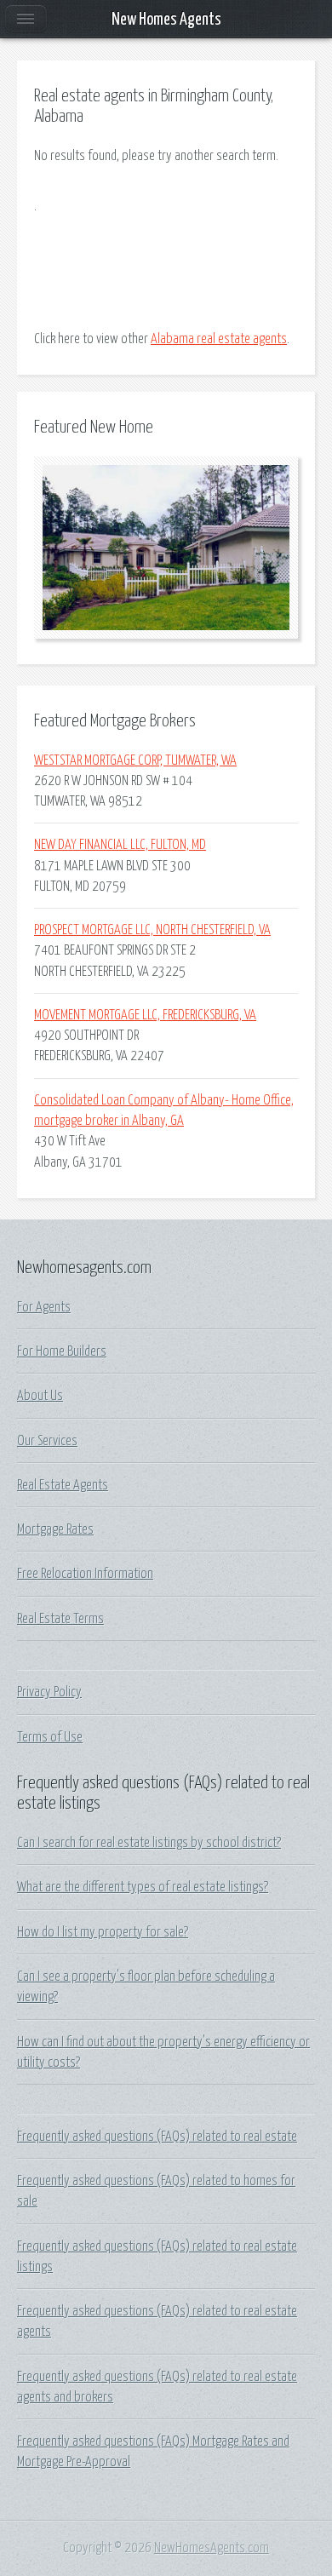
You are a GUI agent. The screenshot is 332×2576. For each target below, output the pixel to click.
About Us (40, 1396)
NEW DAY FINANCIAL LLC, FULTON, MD (120, 845)
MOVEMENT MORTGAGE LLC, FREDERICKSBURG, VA (145, 1015)
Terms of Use (50, 1737)
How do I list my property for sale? (103, 1932)
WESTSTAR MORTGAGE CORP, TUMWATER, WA (135, 760)
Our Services (47, 1441)
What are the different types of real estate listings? (143, 1887)
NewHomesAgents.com (212, 2548)
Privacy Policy (49, 1692)
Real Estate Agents (63, 1485)
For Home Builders (62, 1351)
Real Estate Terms (60, 1619)
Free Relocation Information (85, 1574)
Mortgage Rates (55, 1529)
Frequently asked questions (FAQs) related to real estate (157, 2137)
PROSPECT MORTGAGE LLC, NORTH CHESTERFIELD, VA (152, 930)
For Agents (44, 1307)
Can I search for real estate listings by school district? (149, 1843)
